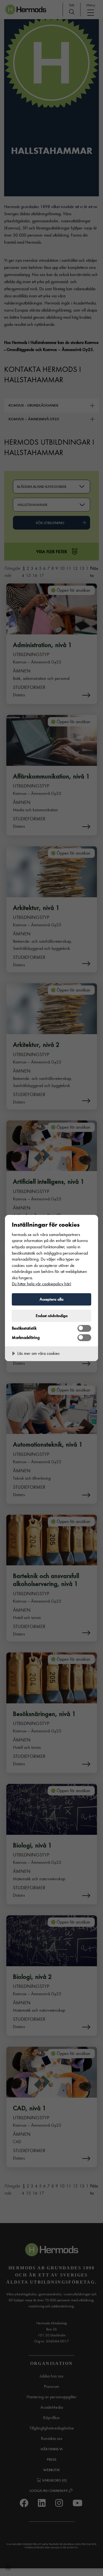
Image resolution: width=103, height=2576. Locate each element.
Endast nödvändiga (52, 1316)
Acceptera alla (51, 1299)
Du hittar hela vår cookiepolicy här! (41, 1284)
